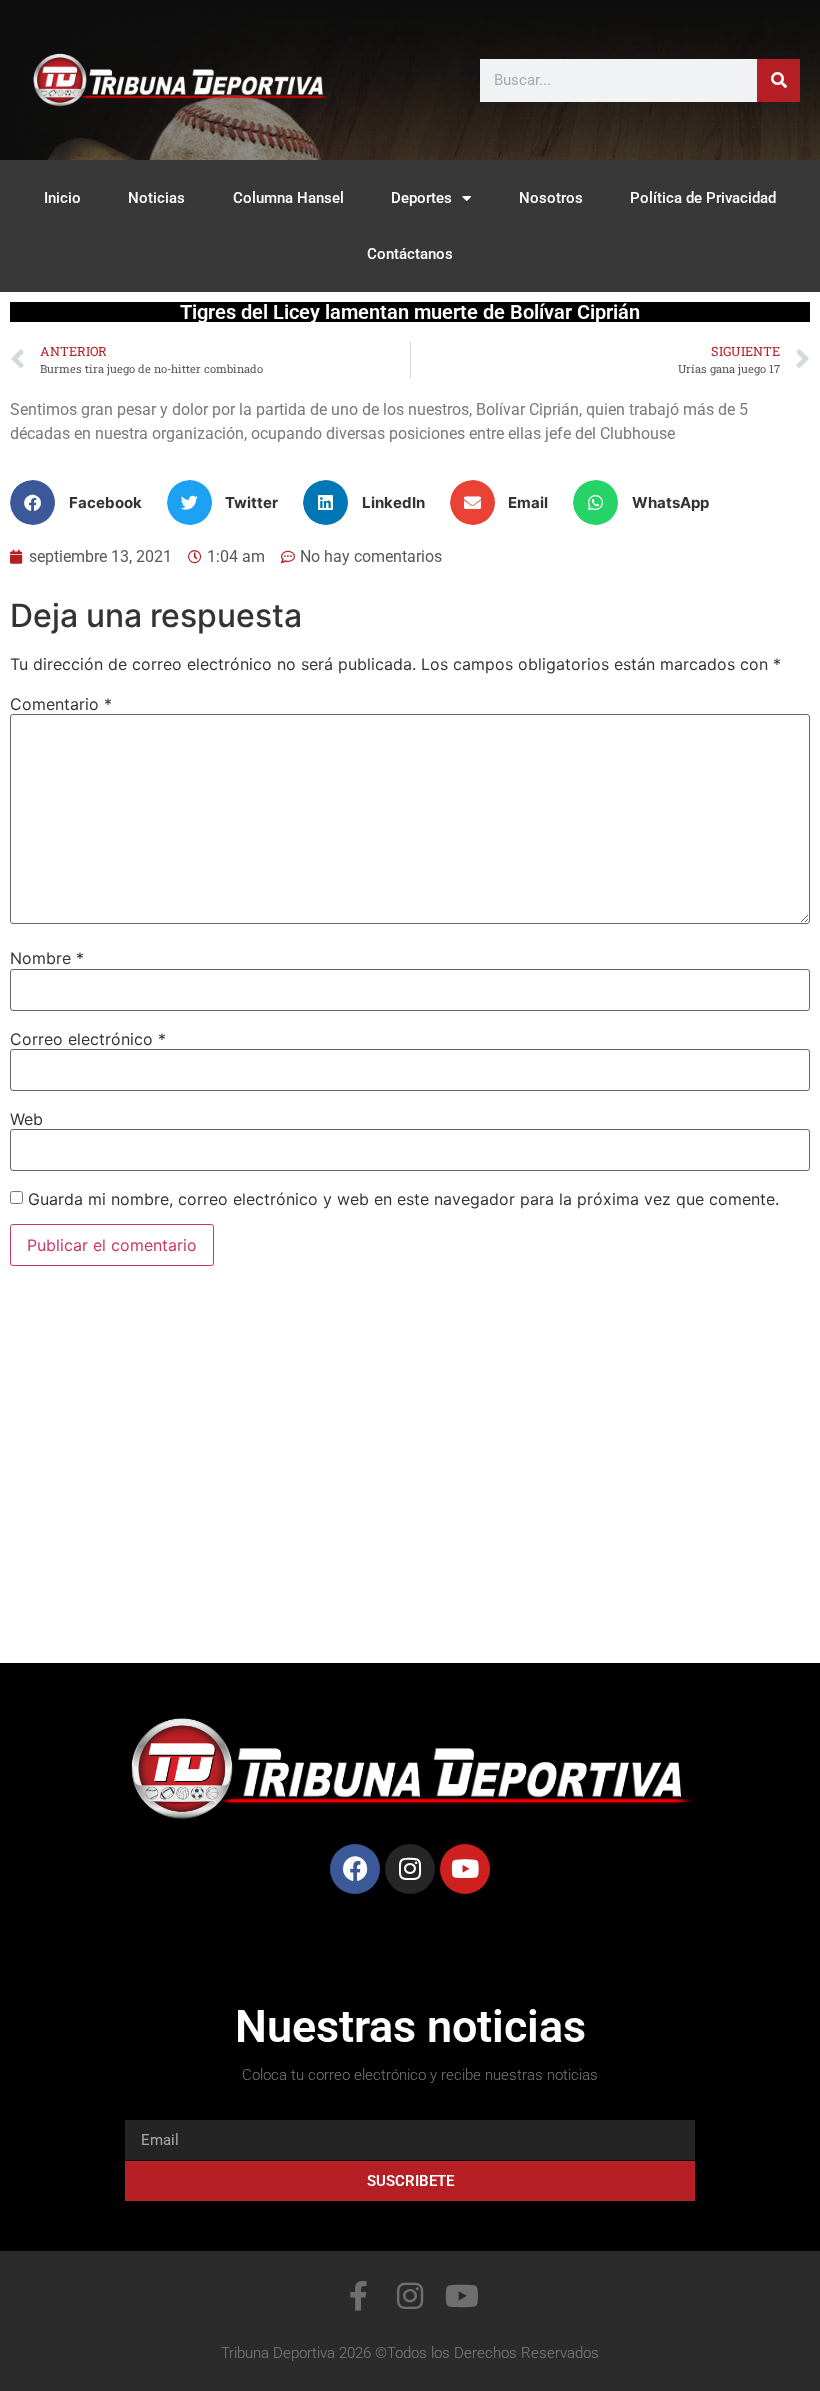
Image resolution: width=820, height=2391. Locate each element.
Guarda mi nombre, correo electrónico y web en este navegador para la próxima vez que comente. (403, 1199)
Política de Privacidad (703, 198)
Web (26, 1119)
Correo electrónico (88, 1039)
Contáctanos (410, 254)
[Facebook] (355, 1869)
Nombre (47, 958)
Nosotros (551, 198)
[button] (83, 502)
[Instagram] (410, 1869)
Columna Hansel (288, 198)
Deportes (421, 198)
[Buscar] (778, 80)
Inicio (62, 198)
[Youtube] (465, 1869)
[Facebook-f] (358, 2296)
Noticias (156, 198)
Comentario (61, 704)
